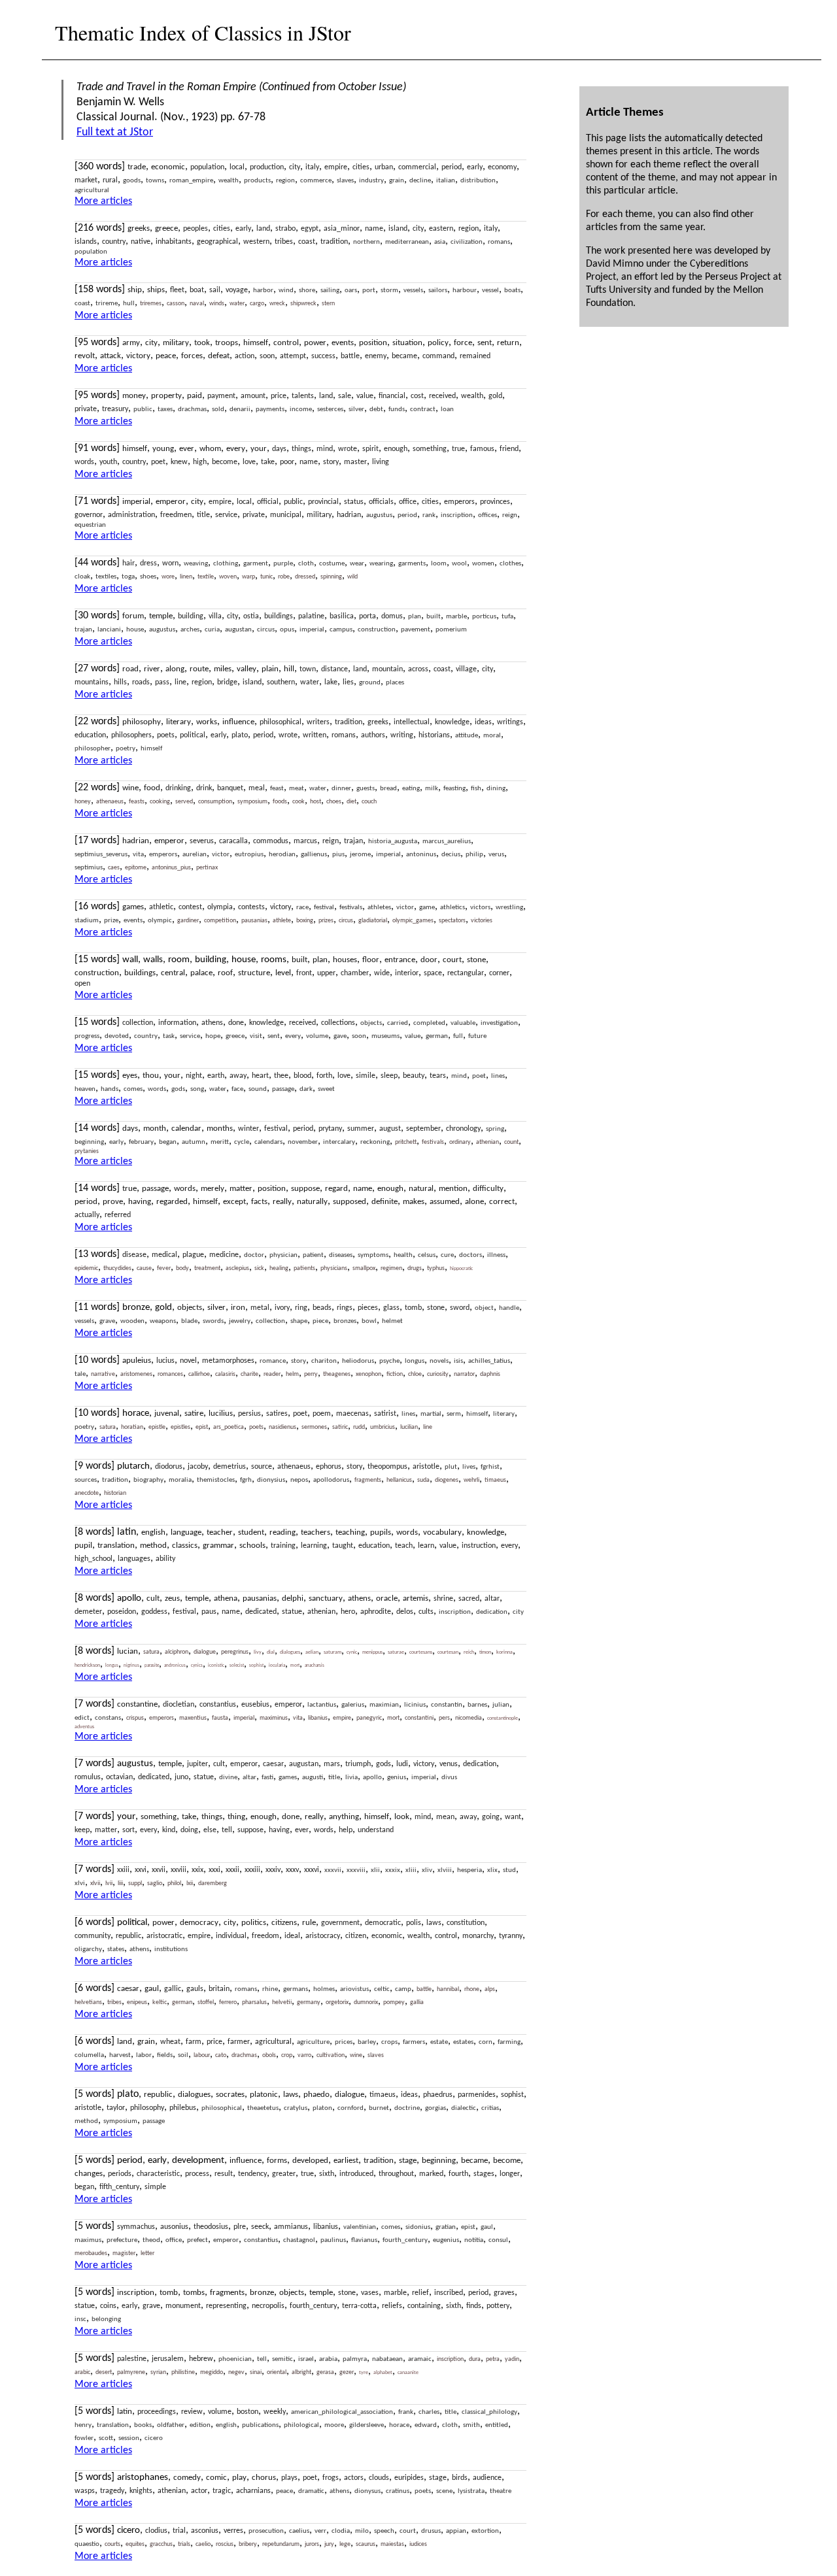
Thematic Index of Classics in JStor (203, 32)
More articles (103, 201)
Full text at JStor (115, 132)
